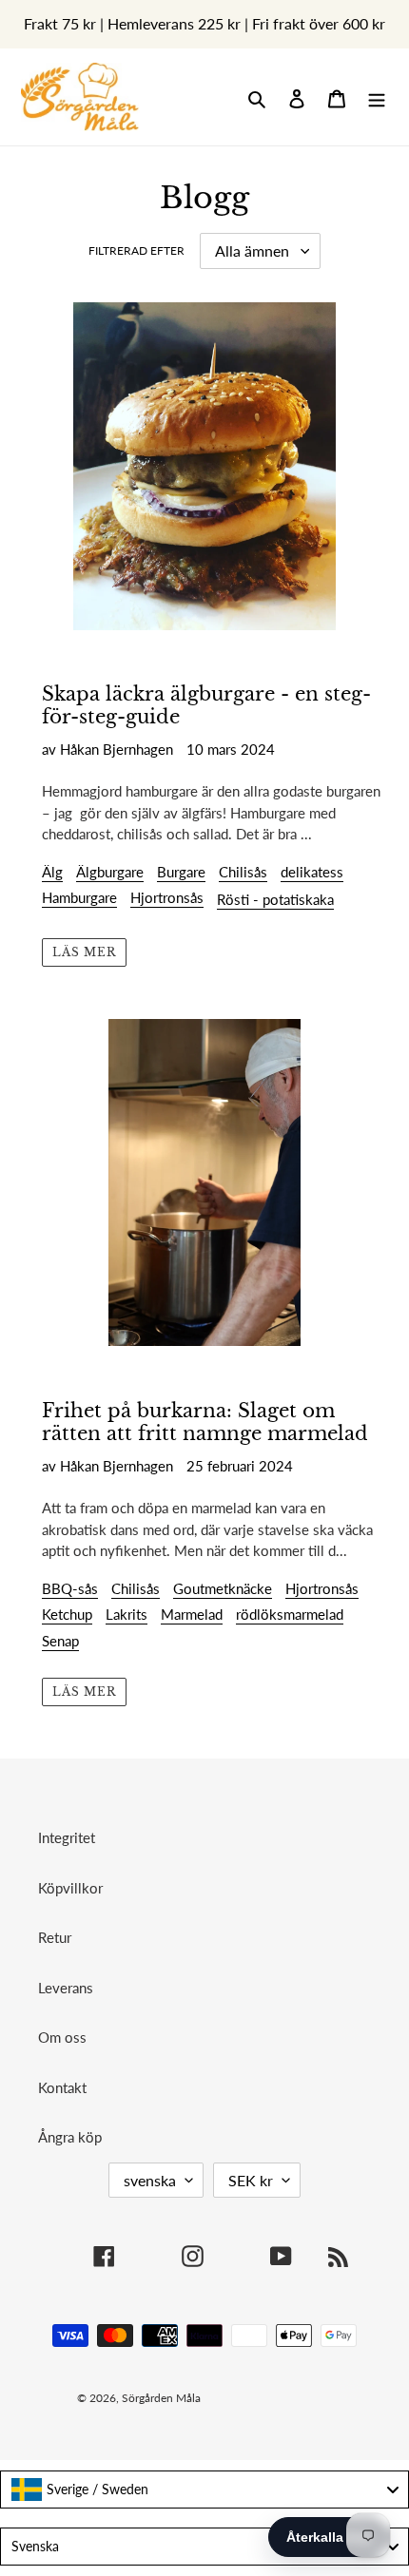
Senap (60, 1641)
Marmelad (192, 1614)
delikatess (312, 872)
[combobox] (204, 2489)
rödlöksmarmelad (290, 1614)
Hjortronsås (167, 897)
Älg (52, 872)
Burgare (181, 872)
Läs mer (84, 952)
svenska (150, 2180)
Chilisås (243, 872)
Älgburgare (110, 872)
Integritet (67, 1837)
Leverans (66, 1988)
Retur (55, 1937)
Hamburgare (79, 897)
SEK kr (251, 2180)
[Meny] (377, 97)
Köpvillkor (70, 1888)
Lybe (304, 2398)
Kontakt (62, 2087)
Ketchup (67, 1614)
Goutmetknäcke (223, 1588)
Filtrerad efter (136, 250)
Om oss (62, 2037)
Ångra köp (70, 2137)
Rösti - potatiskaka (275, 899)
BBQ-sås (70, 1588)
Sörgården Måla (161, 2398)
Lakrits (127, 1614)
